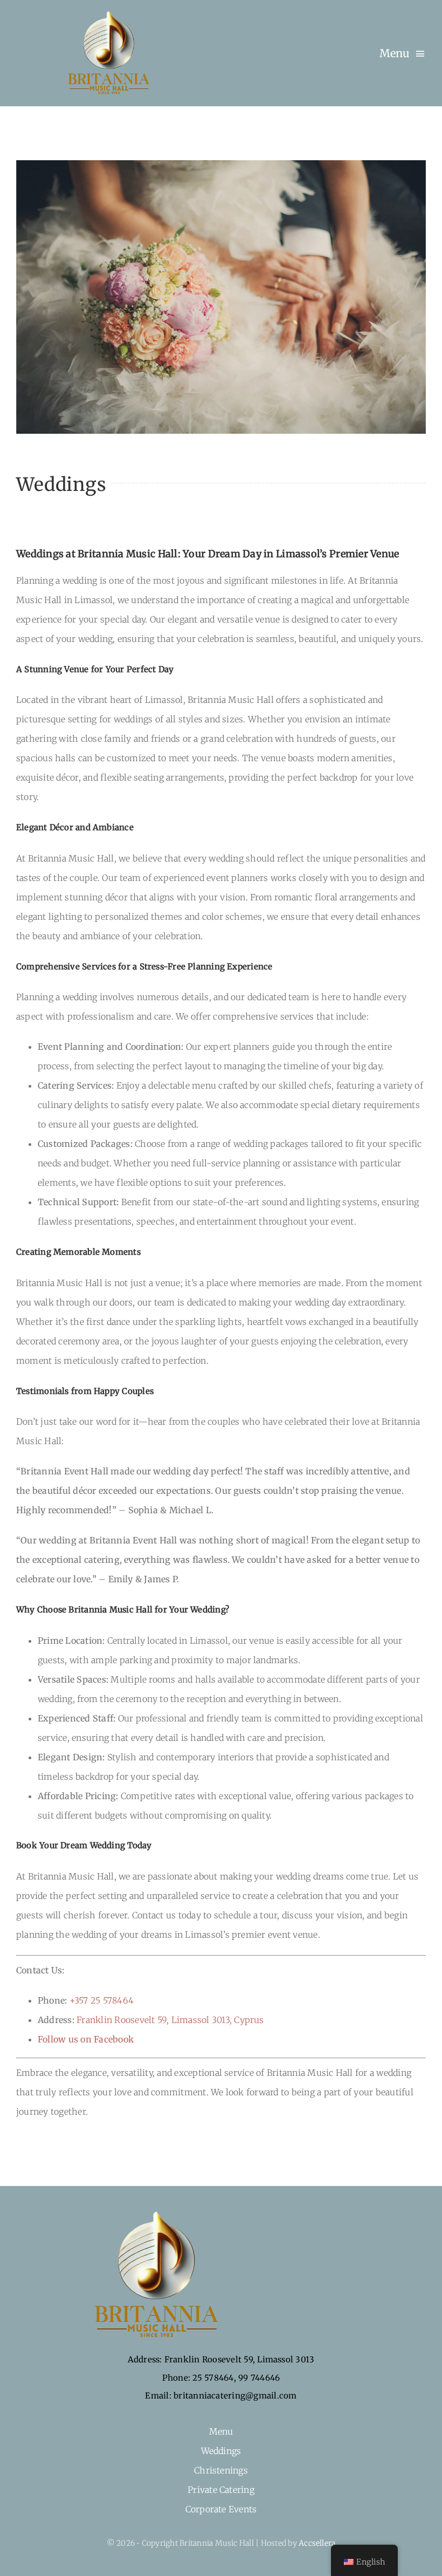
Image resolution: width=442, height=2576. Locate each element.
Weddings (221, 2451)
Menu (221, 2431)
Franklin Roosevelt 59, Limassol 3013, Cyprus (170, 2020)
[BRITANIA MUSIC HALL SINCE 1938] (105, 13)
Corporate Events (221, 2509)
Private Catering (221, 2490)
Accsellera (317, 2543)
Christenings (221, 2470)
